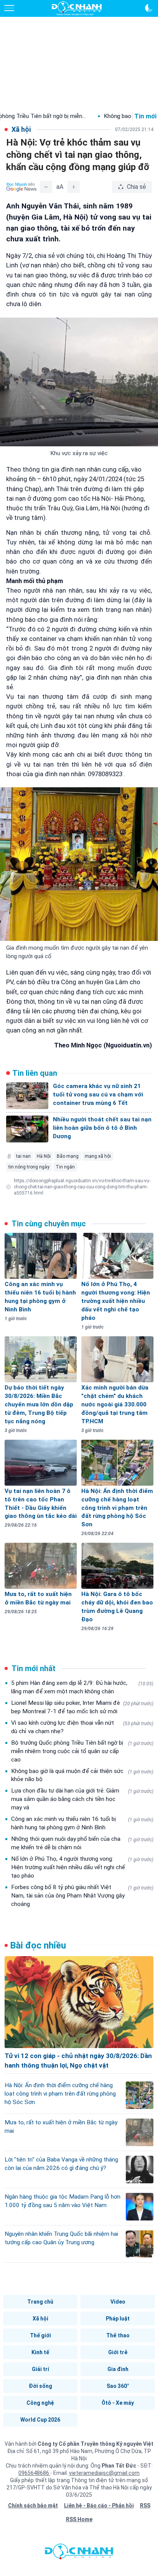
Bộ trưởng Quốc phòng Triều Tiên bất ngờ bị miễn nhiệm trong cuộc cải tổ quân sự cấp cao (82, 1751)
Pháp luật (118, 2319)
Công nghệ (40, 2403)
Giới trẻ (118, 2352)
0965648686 (34, 2473)
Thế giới (40, 2335)
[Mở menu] (9, 8)
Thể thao (118, 2335)
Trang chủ (40, 2302)
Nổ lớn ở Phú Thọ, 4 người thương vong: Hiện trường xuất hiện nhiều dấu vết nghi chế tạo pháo (82, 1867)
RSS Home (79, 2519)
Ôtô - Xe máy (118, 2403)
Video (118, 2302)
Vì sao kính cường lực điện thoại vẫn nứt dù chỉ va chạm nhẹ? (82, 1727)
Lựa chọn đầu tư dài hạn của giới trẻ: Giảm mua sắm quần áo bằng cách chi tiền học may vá (82, 1799)
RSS (145, 2506)
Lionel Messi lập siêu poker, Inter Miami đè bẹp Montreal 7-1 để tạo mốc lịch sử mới (82, 1707)
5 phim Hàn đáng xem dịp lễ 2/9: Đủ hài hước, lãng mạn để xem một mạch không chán (82, 1687)
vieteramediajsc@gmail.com (104, 2473)
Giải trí (40, 2369)
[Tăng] (74, 187)
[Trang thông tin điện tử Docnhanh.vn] (77, 8)
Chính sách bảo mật (33, 2506)
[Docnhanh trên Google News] (21, 187)
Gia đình (118, 2369)
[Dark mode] (149, 8)
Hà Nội (44, 1156)
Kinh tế (40, 2352)
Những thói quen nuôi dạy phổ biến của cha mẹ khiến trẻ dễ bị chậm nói (82, 1843)
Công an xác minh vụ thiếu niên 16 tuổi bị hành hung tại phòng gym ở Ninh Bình (82, 1823)
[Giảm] (46, 187)
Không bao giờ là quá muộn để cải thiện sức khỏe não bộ (82, 1775)
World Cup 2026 (40, 2420)
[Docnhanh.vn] (79, 2553)
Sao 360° (118, 2386)
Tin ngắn (65, 1167)
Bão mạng (68, 1156)
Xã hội (40, 2319)
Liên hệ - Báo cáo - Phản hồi (99, 2506)
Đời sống (40, 2386)
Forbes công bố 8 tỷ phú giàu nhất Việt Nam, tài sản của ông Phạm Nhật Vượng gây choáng (82, 1896)
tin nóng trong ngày (29, 1167)
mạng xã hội (98, 1156)
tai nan (23, 1156)
